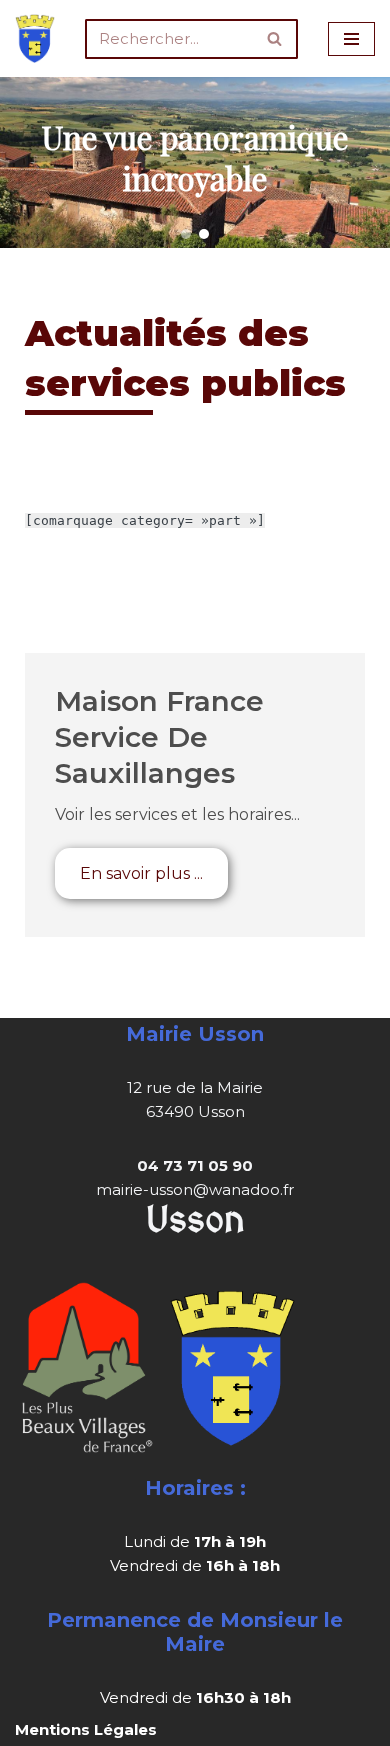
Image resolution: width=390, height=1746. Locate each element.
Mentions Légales (86, 1729)
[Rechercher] (275, 39)
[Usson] (35, 38)
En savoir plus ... (141, 873)
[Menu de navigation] (351, 39)
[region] (195, 162)
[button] (186, 234)
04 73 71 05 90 (195, 1165)
